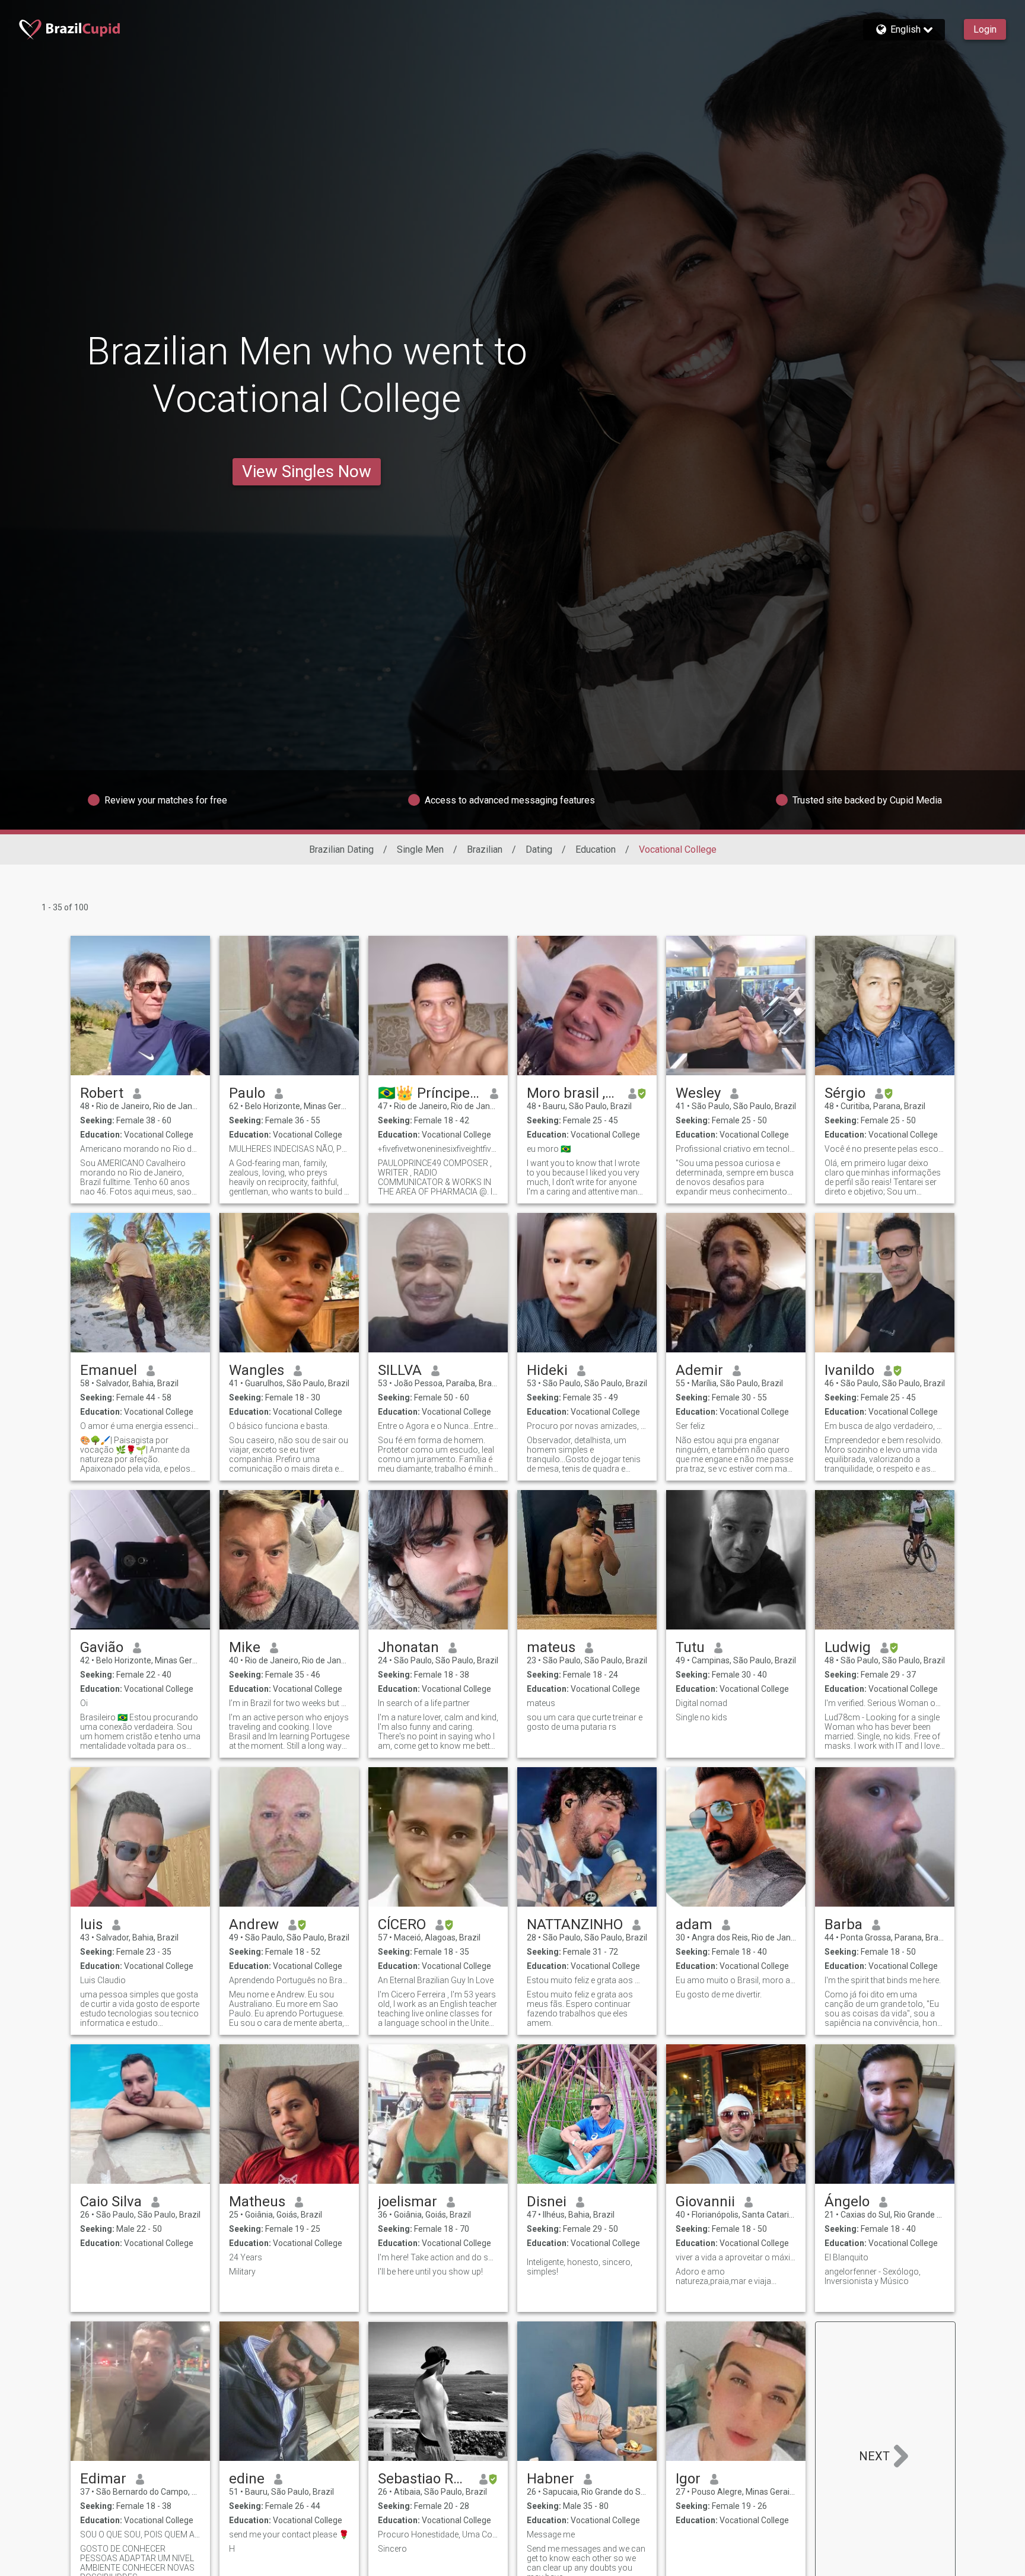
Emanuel (109, 1370)
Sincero (392, 2549)
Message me (551, 2534)
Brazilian (485, 849)
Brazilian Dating (341, 849)
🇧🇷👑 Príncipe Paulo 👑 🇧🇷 (429, 1093)
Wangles (257, 1370)
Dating (539, 849)
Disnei (547, 2202)
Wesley (698, 1093)
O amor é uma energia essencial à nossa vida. (140, 1426)
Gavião (102, 1647)
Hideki (547, 1370)
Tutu (690, 1647)
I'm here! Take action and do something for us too (438, 2257)
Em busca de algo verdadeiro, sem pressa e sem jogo (885, 1426)
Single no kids (701, 1717)
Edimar (103, 2479)
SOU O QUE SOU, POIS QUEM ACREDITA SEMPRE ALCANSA (140, 2534)
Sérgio (845, 1093)
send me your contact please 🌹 (289, 2534)
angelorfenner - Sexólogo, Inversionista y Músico (873, 2276)
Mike (245, 1647)
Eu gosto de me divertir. (719, 1994)
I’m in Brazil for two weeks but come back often (289, 1703)
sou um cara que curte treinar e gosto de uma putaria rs (585, 1722)
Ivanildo (849, 1370)
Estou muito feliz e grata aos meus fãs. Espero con (587, 1980)
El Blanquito (846, 2257)
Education (596, 849)
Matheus (257, 2202)
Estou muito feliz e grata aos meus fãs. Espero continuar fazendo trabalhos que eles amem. (580, 2009)
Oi (84, 1703)
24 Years (246, 2257)
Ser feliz (690, 1426)
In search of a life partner (424, 1703)
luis (91, 1924)
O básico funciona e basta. (279, 1426)
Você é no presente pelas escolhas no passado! (885, 1149)
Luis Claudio (103, 1980)
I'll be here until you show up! (430, 2272)
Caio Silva (111, 2202)
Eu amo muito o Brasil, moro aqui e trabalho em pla (736, 1980)
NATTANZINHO (575, 1924)
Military (242, 2272)
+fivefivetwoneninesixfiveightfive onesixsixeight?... (438, 1149)
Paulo (247, 1093)
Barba (843, 1924)
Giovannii (705, 2202)
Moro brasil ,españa (573, 1093)
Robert (102, 1093)
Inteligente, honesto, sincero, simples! (580, 2267)
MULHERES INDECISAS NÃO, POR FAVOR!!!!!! (289, 1149)
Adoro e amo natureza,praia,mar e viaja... (726, 2276)
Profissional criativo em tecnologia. (736, 1149)
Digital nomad (701, 1703)
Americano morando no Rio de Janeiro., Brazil (140, 1149)
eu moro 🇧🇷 (549, 1149)
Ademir (699, 1370)
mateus (551, 1647)
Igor (688, 2479)
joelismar (408, 2202)
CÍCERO (402, 1924)
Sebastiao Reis (424, 2479)
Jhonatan (408, 1647)
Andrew (254, 1924)
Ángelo (847, 2202)
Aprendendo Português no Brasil (289, 1980)
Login (985, 29)
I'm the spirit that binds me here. (883, 1980)
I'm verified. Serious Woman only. (885, 1703)
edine (247, 2479)
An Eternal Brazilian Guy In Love (436, 1980)
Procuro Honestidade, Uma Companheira (438, 2534)
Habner (550, 2479)
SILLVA (400, 1370)
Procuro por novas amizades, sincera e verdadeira (587, 1426)
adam (694, 1924)
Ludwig (848, 1647)
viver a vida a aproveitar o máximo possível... (736, 2257)
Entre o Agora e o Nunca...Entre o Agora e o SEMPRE (438, 1426)
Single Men (420, 849)
